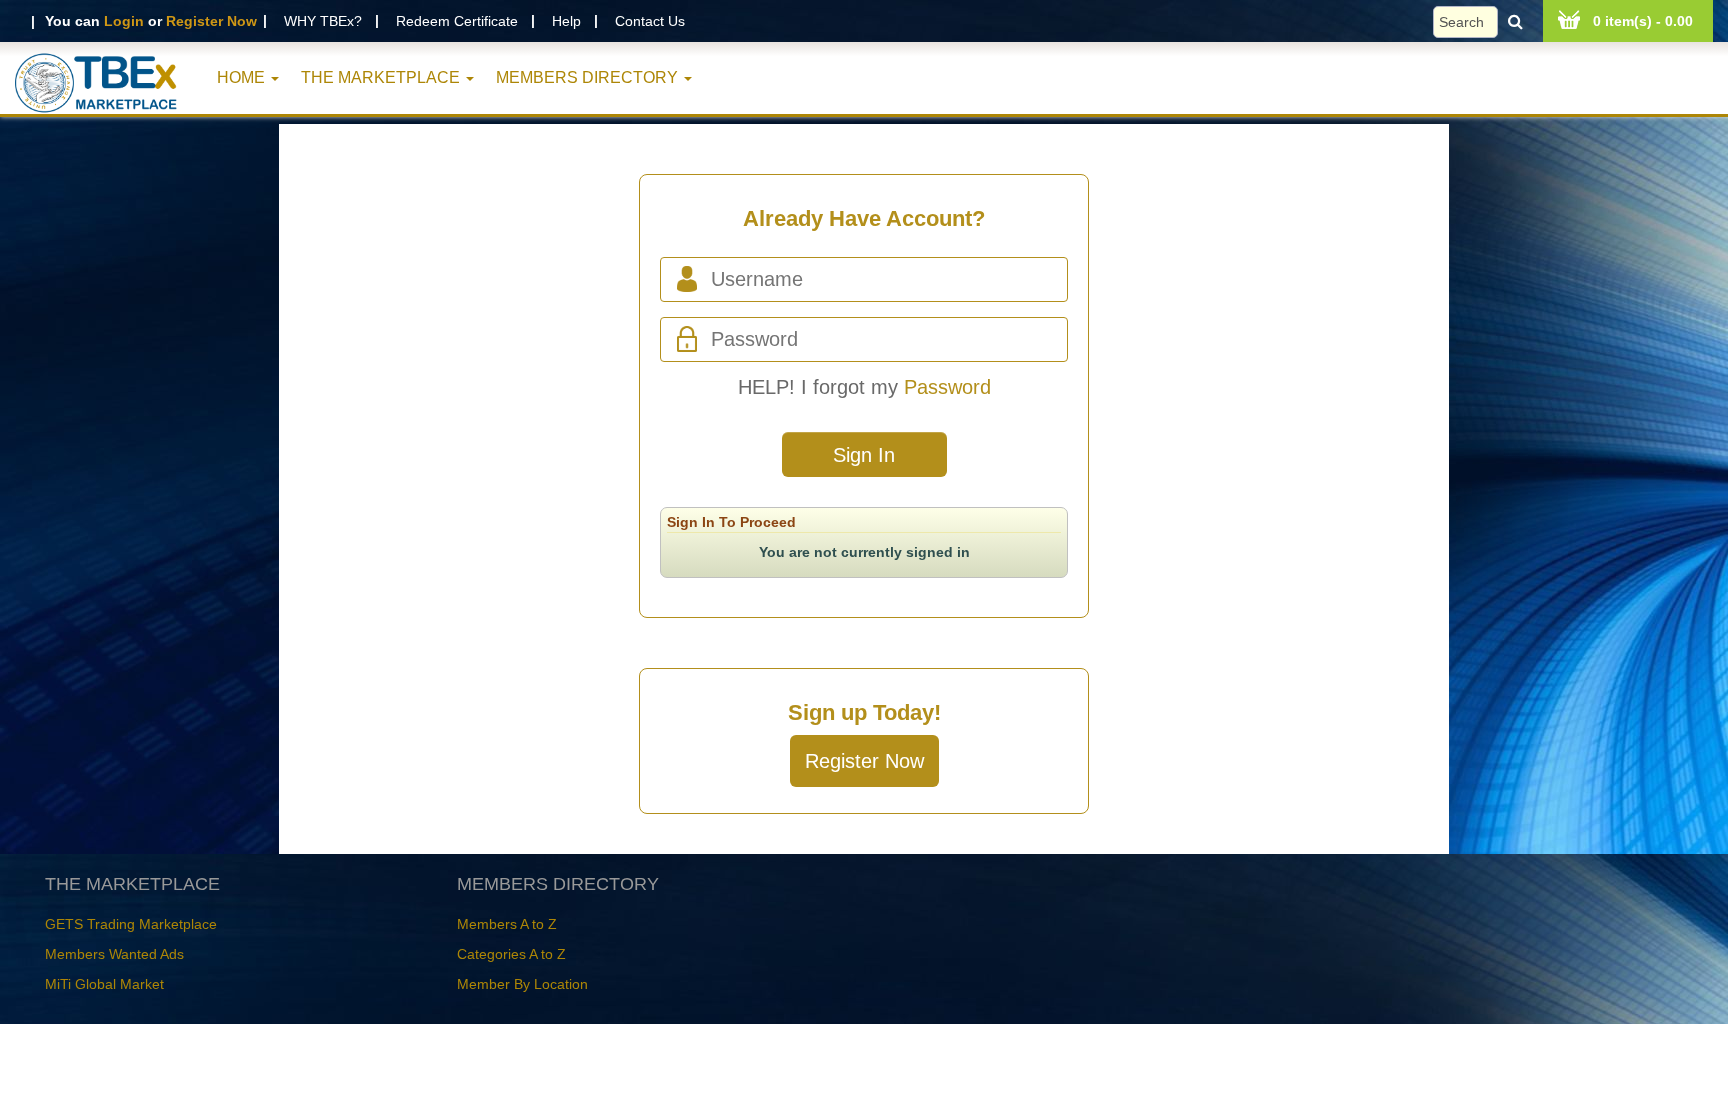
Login (124, 21)
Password (947, 387)
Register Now (211, 21)
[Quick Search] (1483, 22)
